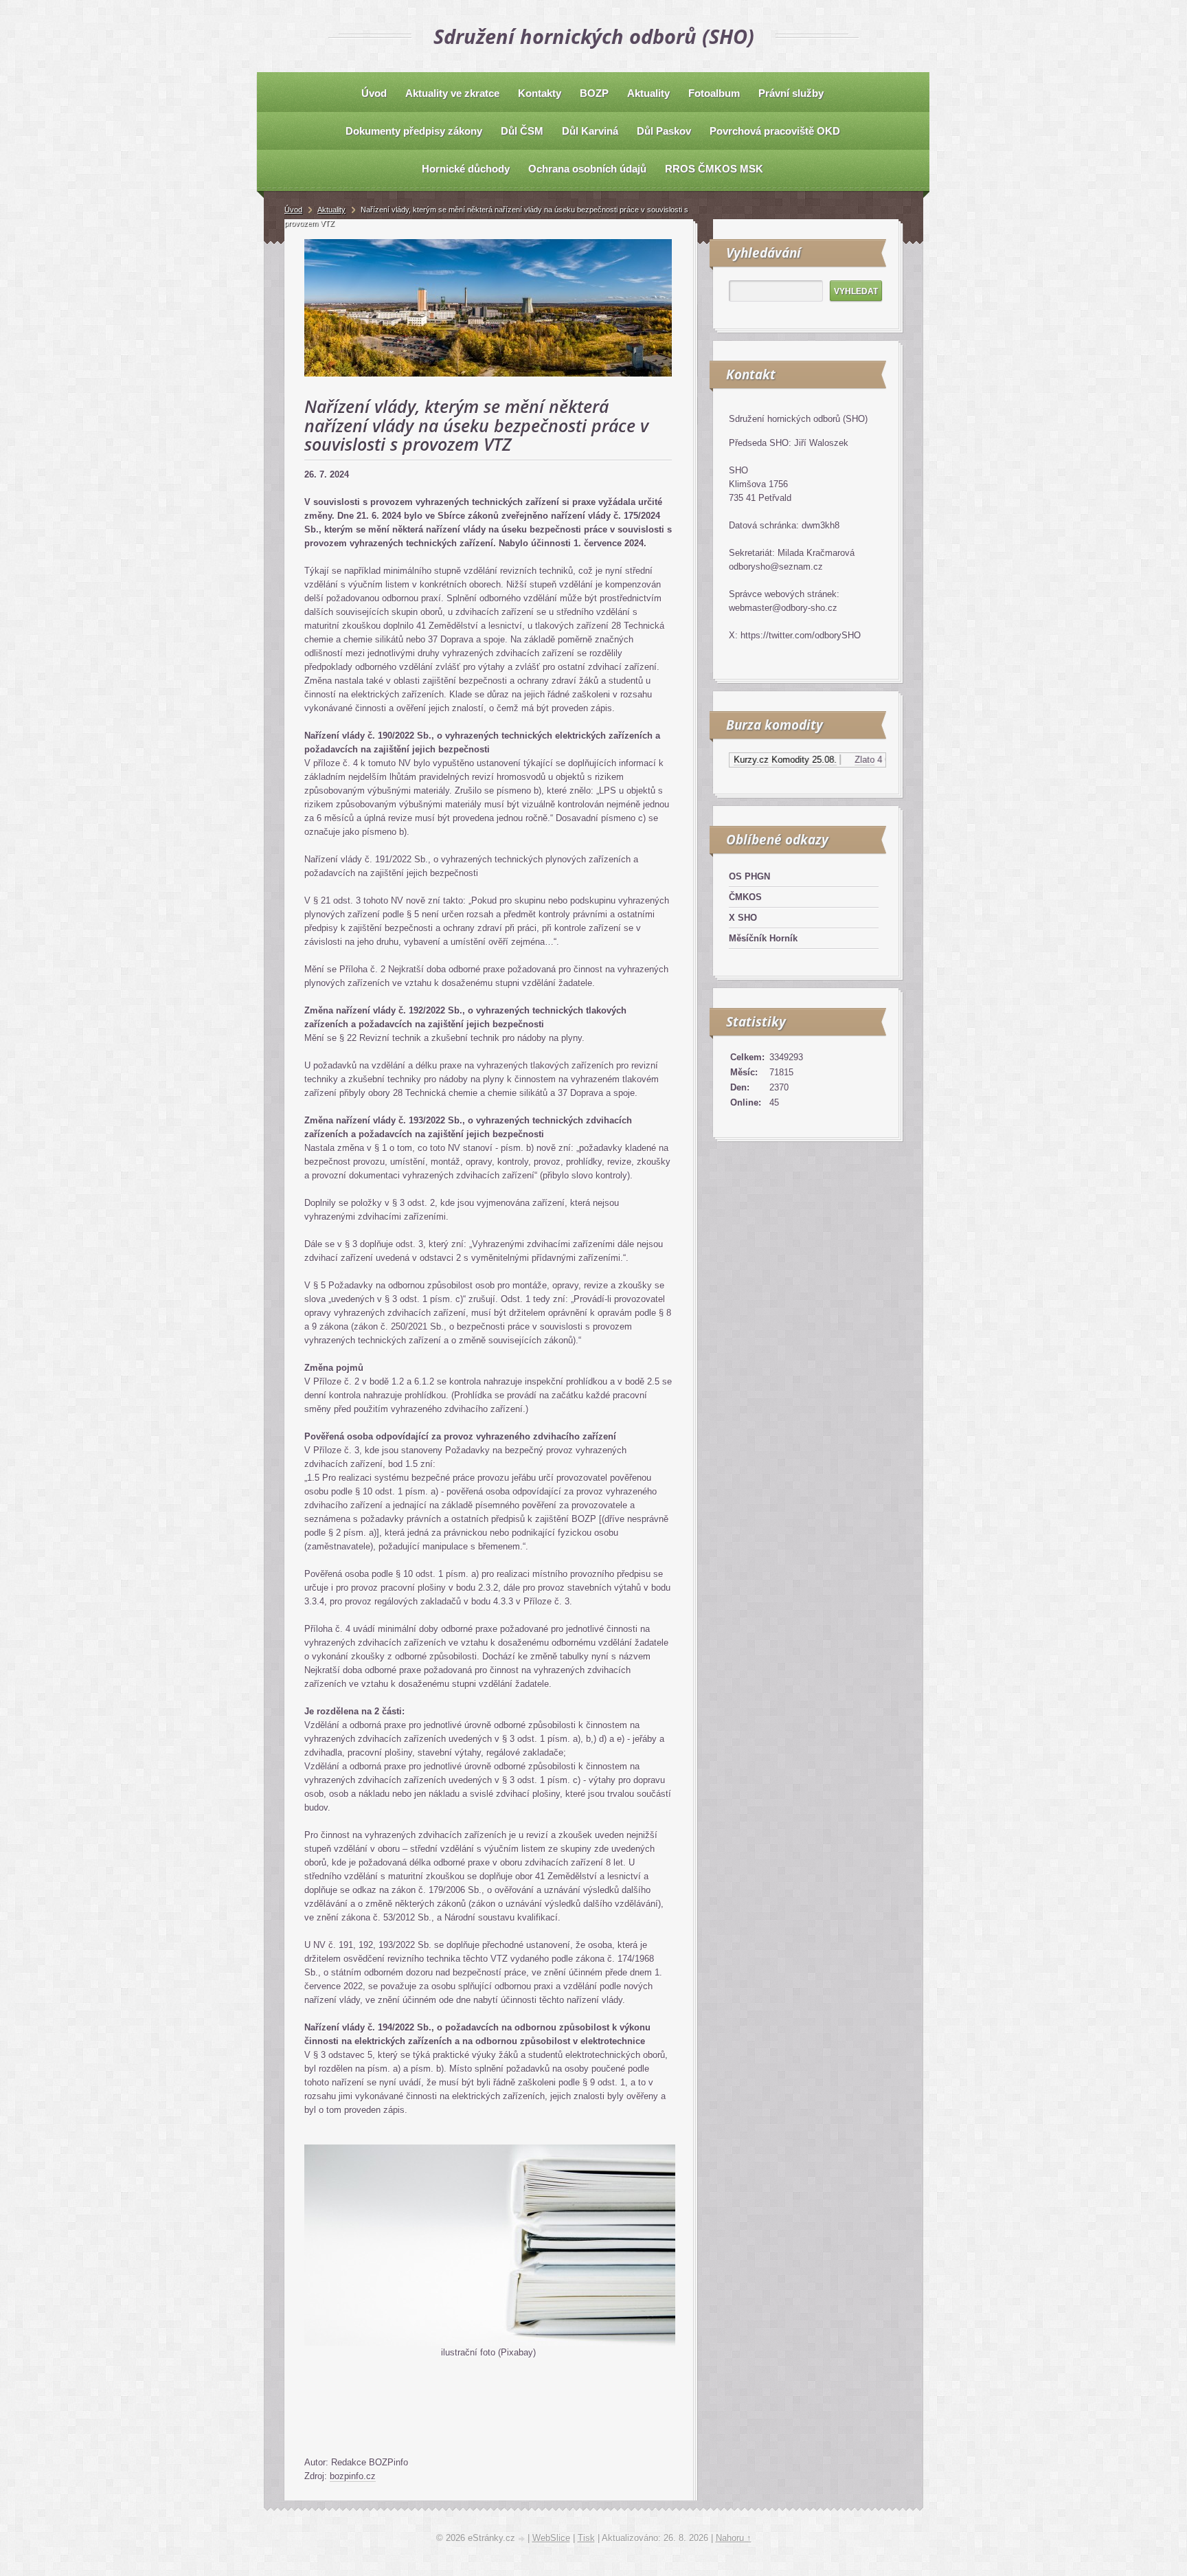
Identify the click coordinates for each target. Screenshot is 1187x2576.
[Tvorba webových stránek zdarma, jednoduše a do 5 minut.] (523, 2539)
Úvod (293, 210)
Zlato (824, 760)
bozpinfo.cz (353, 2476)
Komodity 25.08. (764, 760)
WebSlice (551, 2538)
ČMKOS (745, 897)
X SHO (743, 918)
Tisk (586, 2538)
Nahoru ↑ (734, 2538)
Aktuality (331, 210)
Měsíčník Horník (763, 938)
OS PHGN (749, 876)
